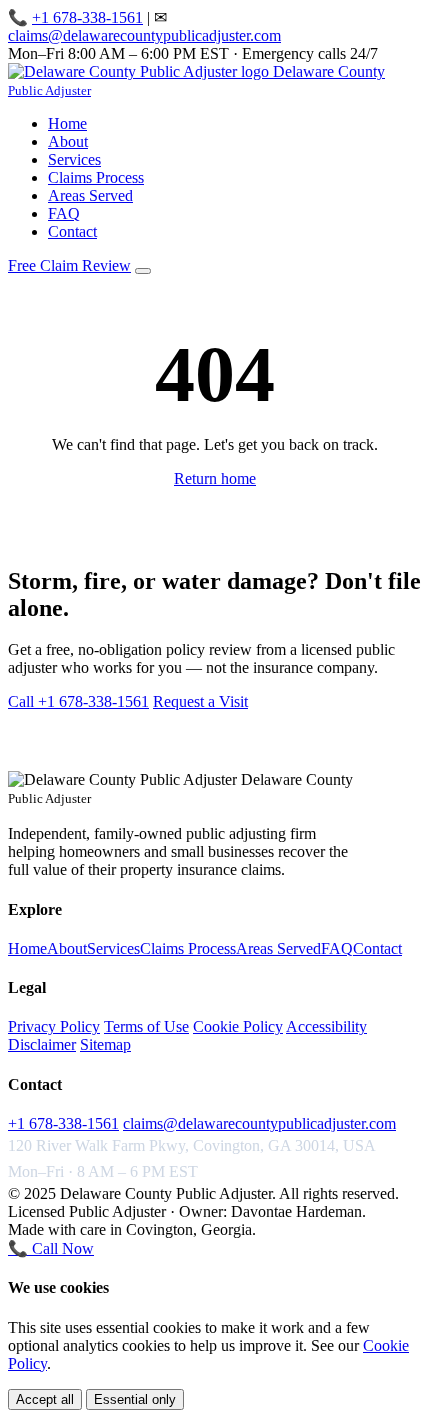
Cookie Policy (238, 1026)
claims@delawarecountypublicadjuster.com (144, 35)
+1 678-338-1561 (87, 17)
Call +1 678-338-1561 (78, 701)
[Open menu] (143, 271)
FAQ (64, 213)
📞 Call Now (51, 1248)
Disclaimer (42, 1044)
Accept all (45, 1399)
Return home (215, 478)
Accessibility (326, 1026)
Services (74, 159)
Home (67, 123)
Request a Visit (200, 701)
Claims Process (96, 177)
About (68, 141)
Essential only (135, 1399)
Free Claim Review (69, 265)
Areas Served (90, 195)
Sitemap (105, 1044)
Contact (72, 231)
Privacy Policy (54, 1026)
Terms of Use (146, 1026)
